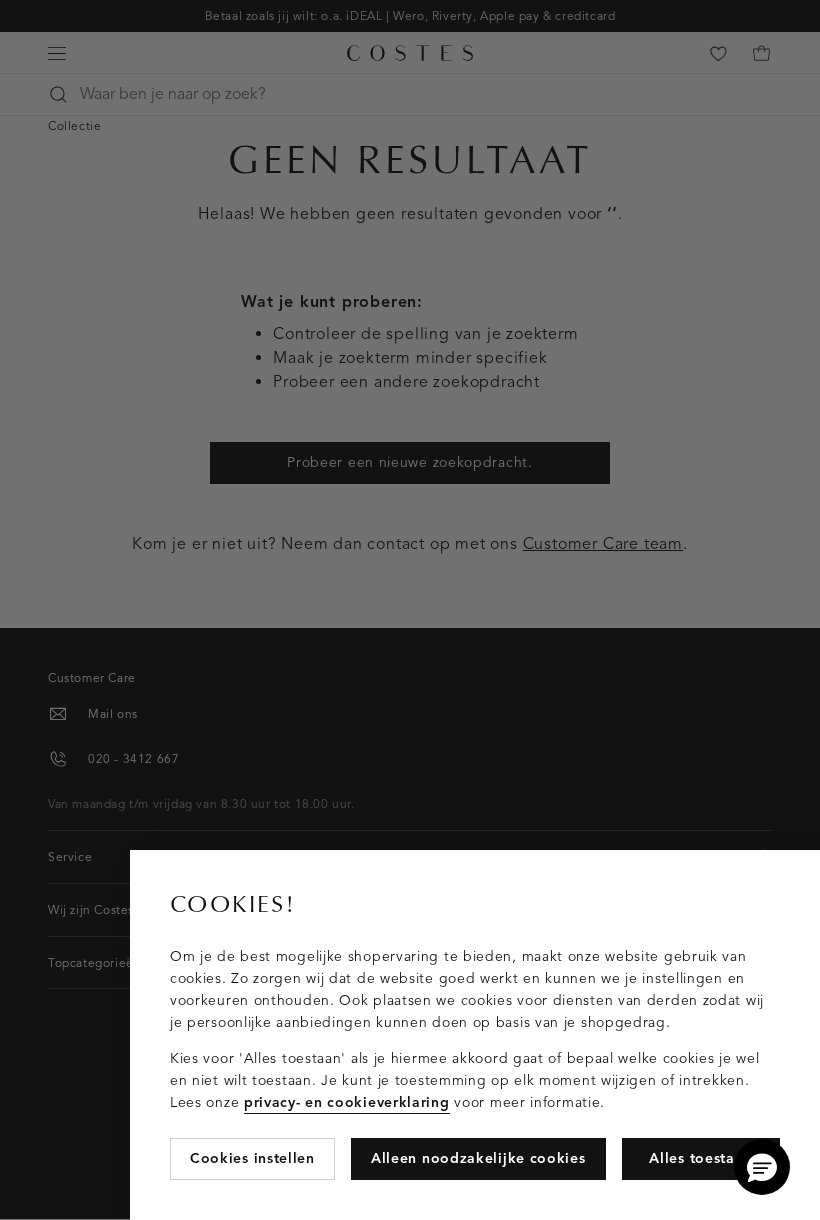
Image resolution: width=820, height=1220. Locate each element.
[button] (762, 1167)
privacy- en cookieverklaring (347, 1102)
